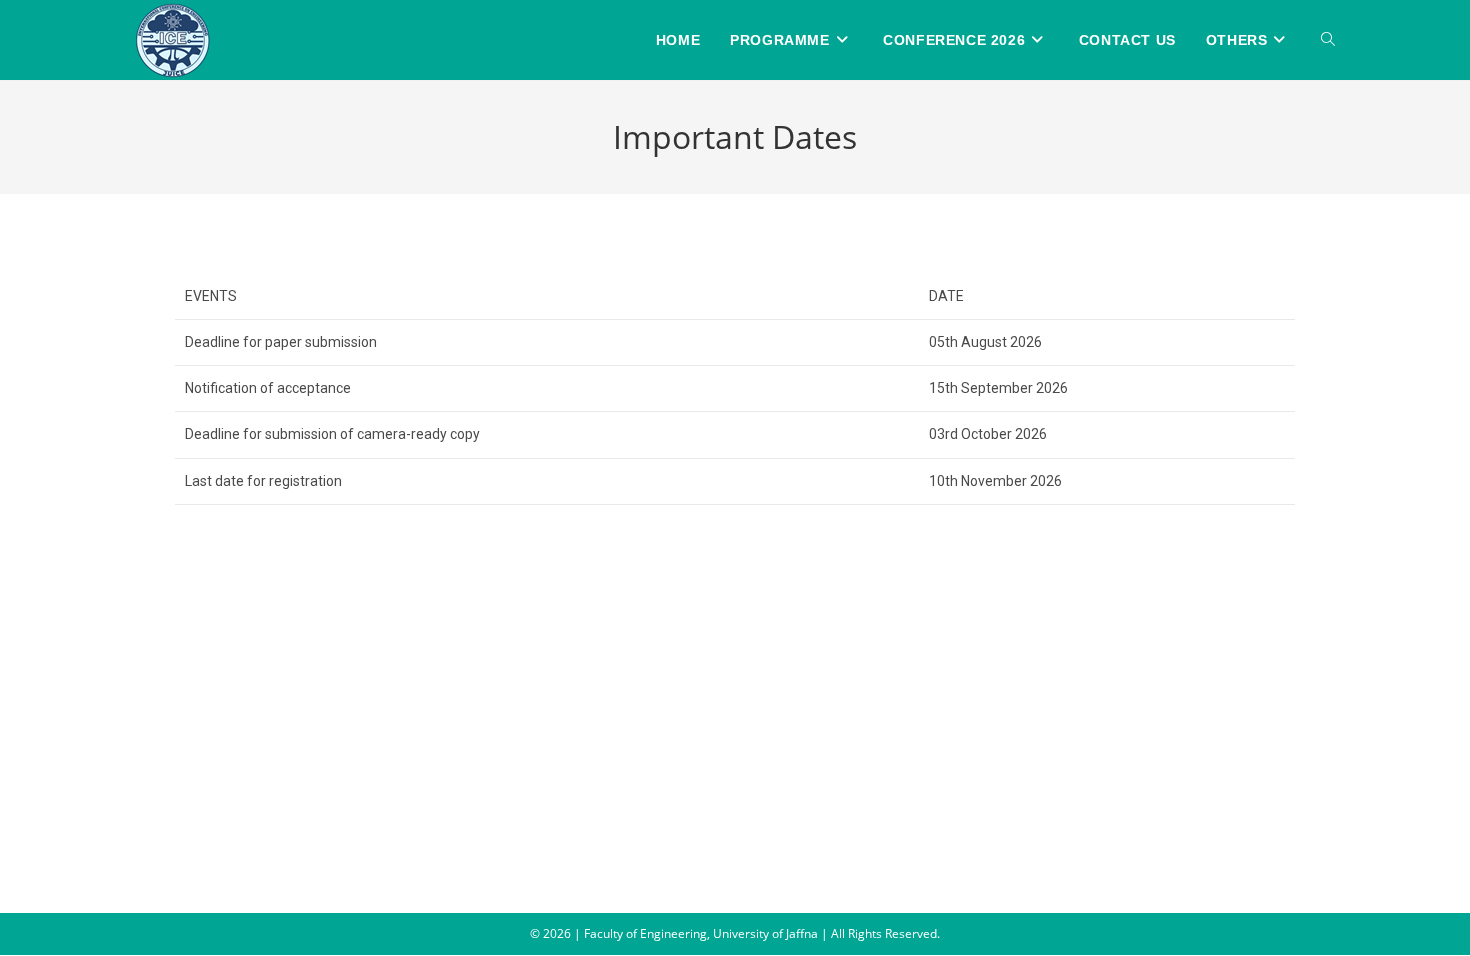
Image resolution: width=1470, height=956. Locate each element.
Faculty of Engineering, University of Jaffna (702, 933)
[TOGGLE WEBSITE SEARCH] (1328, 40)
